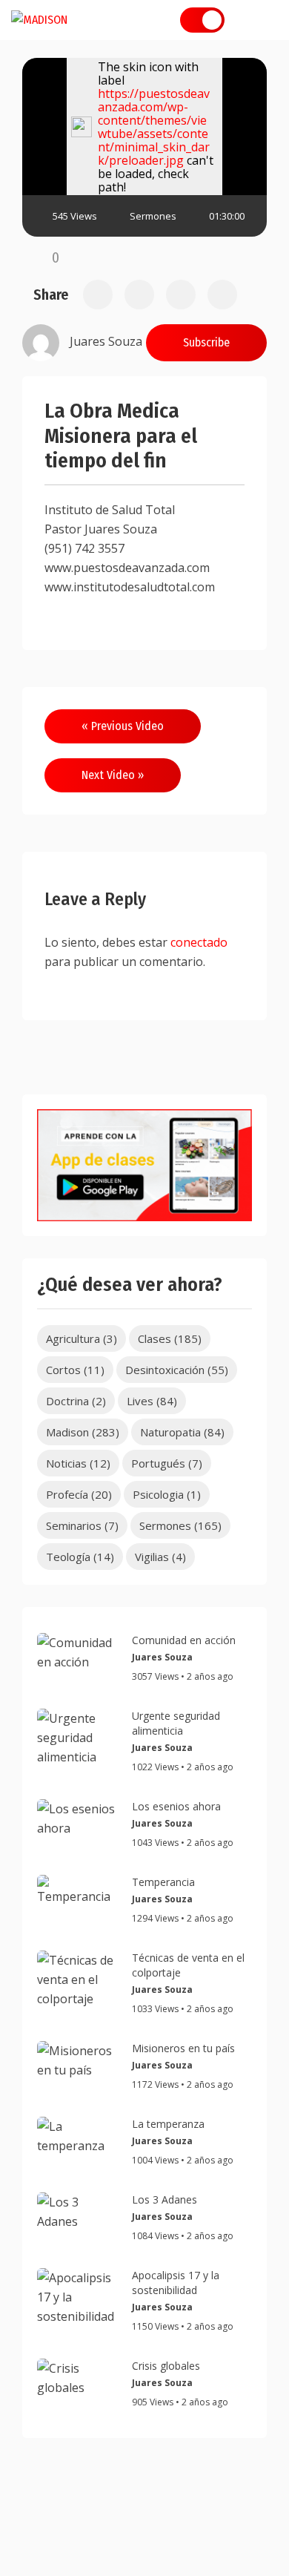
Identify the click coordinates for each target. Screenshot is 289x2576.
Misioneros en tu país (183, 2048)
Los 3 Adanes (165, 2199)
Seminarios (82, 1525)
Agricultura (82, 1338)
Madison (83, 1432)
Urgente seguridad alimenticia (176, 1723)
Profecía (79, 1494)
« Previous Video (123, 726)
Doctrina (76, 1401)
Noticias (78, 1463)
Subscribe (206, 342)
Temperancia (163, 1882)
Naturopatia (182, 1432)
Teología (80, 1557)
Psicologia (167, 1494)
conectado (199, 942)
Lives (152, 1401)
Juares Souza (162, 1657)
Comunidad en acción (184, 1640)
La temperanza (168, 2124)
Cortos (75, 1370)
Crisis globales (166, 2366)
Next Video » (113, 775)
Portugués (167, 1463)
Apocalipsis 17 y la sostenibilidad (176, 2283)
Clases (170, 1338)
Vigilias (160, 1557)
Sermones (153, 216)
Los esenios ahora (176, 1806)
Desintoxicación (177, 1370)
